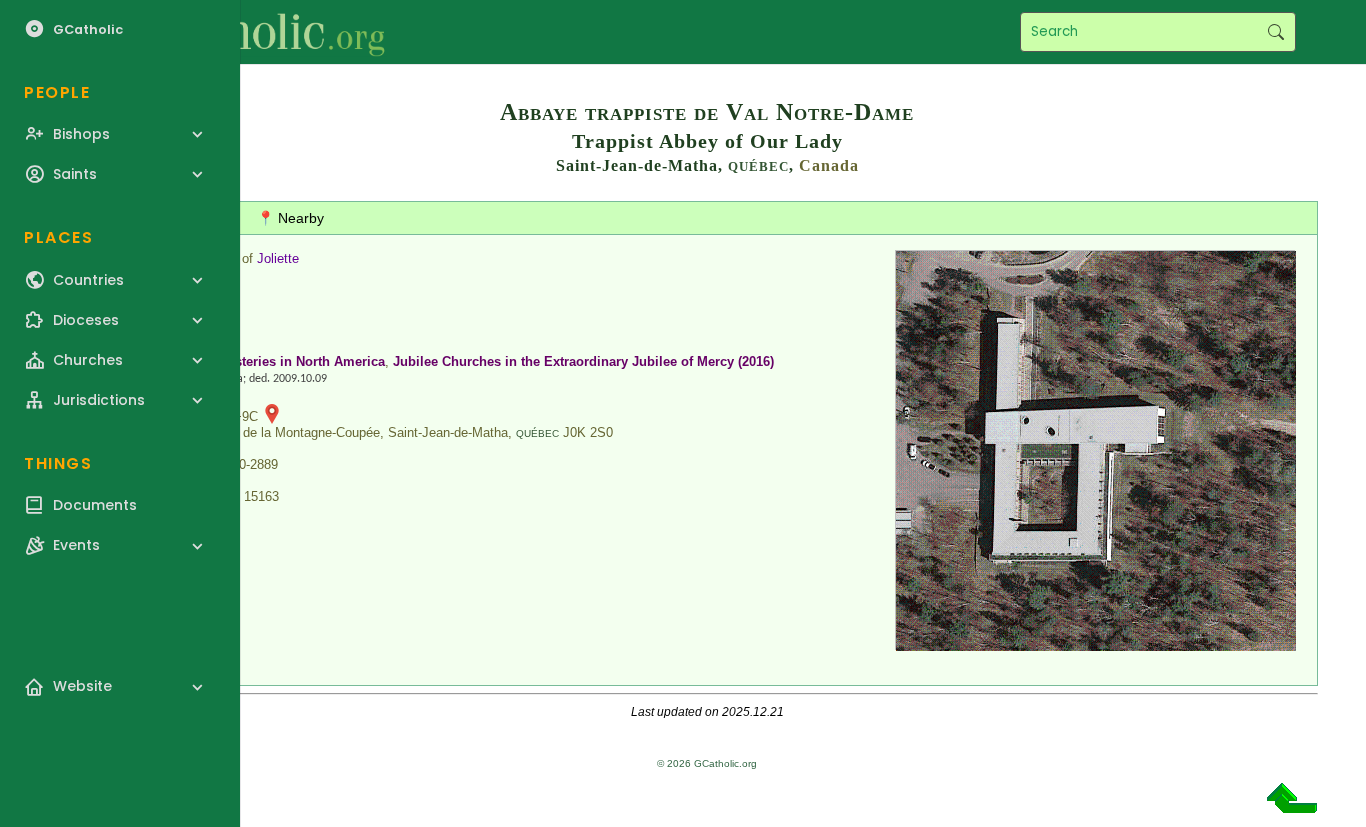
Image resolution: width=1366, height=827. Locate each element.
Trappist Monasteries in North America (266, 361)
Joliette (278, 258)
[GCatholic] (246, 32)
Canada (829, 165)
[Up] (1292, 805)
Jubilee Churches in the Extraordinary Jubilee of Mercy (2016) (583, 361)
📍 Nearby (290, 218)
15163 (261, 496)
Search (1275, 32)
